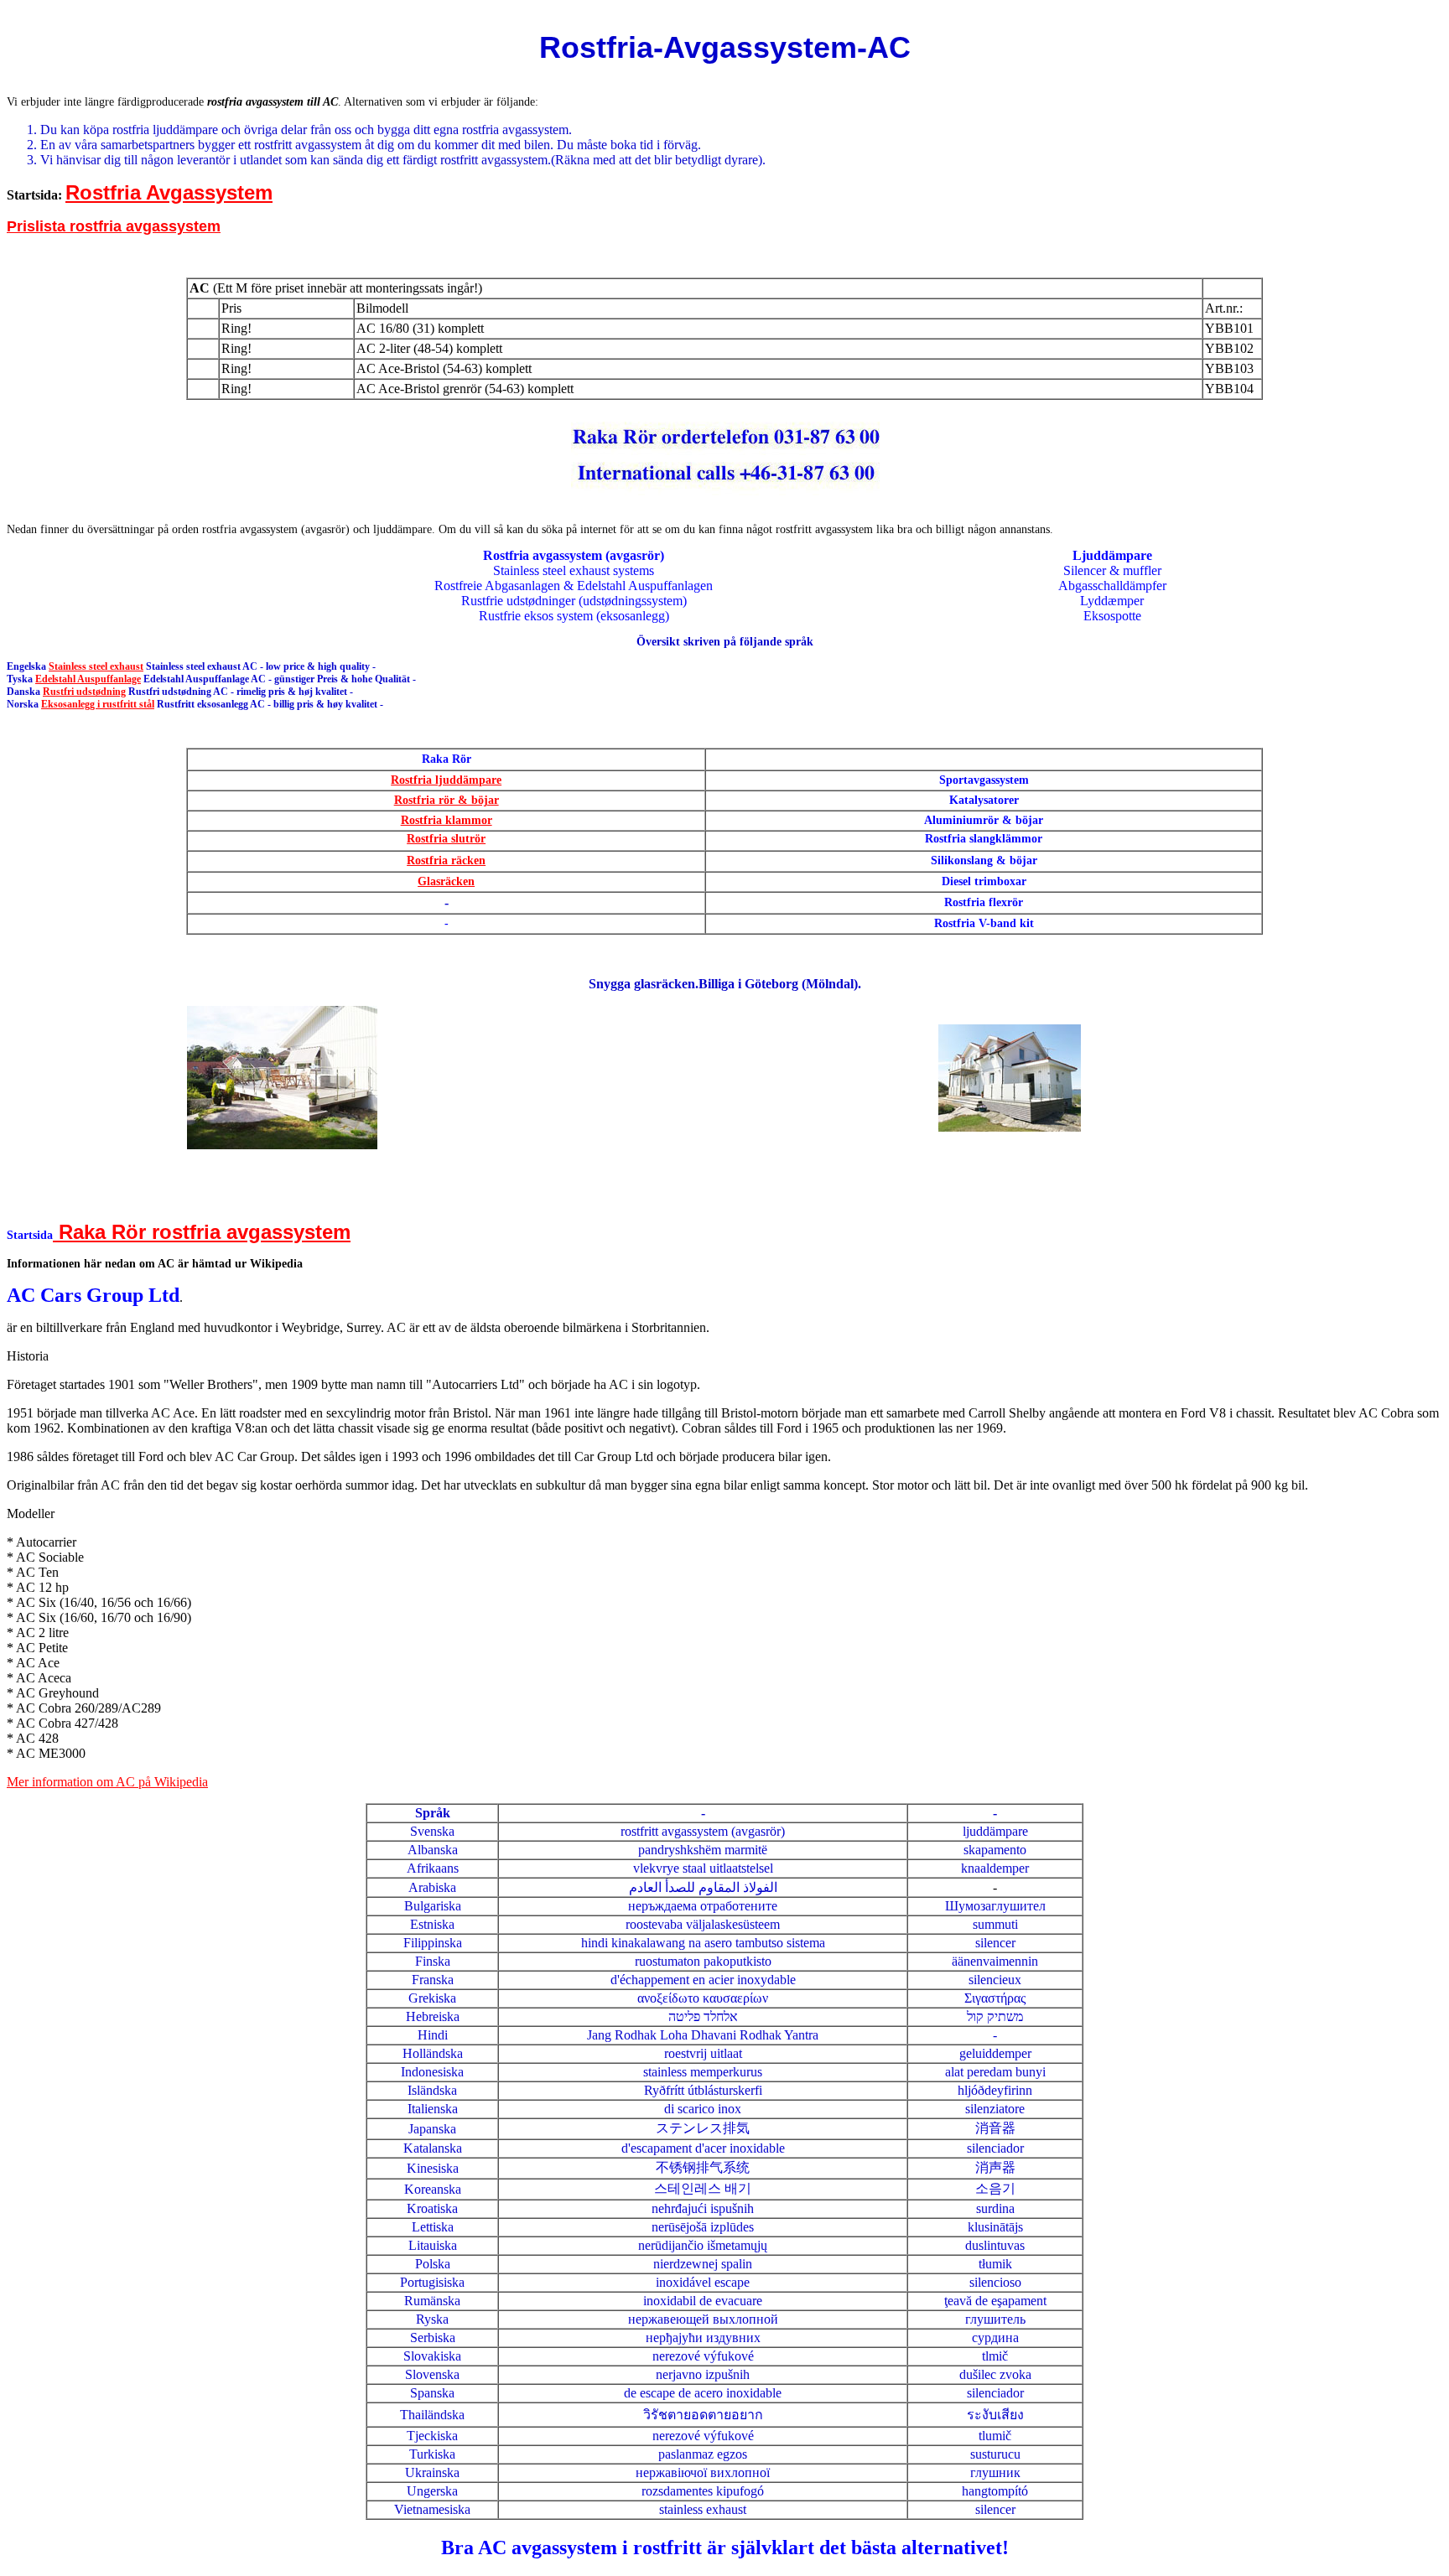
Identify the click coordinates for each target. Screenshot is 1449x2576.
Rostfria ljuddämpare (446, 780)
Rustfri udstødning (84, 692)
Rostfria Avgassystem (169, 192)
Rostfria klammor (447, 820)
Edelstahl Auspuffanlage (88, 679)
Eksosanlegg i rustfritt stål (98, 704)
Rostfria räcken (446, 860)
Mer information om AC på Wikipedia (107, 1782)
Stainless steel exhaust (96, 666)
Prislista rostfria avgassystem (114, 226)
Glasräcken (446, 881)
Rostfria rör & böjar (447, 800)
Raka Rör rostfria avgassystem (202, 1232)
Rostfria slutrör (446, 839)
